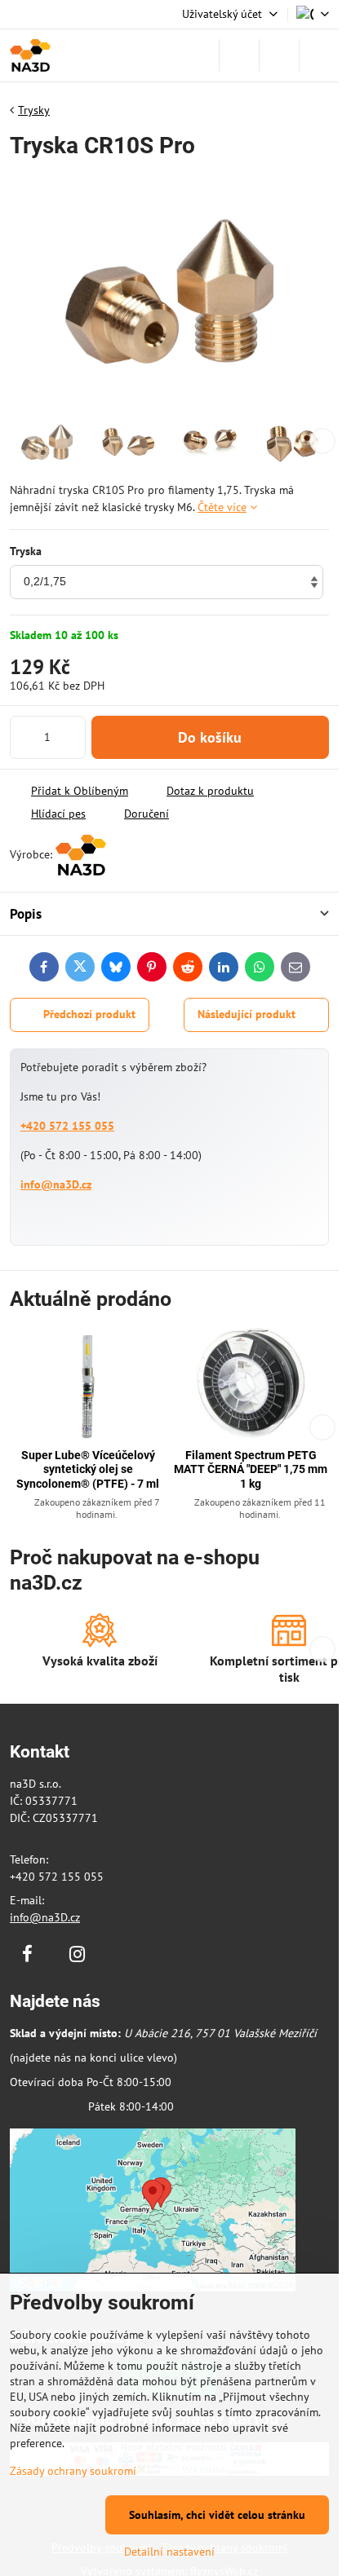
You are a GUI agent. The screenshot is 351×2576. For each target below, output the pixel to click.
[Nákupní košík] (279, 55)
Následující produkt (247, 1014)
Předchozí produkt (89, 1014)
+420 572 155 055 (67, 1126)
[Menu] (319, 55)
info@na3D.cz (56, 1184)
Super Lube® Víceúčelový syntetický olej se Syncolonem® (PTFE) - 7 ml (88, 1469)
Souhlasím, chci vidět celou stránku (217, 2515)
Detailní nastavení (169, 2552)
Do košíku (210, 737)
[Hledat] (239, 55)
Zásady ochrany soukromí (73, 2471)
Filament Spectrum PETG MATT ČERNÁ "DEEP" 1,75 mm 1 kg (251, 1469)
